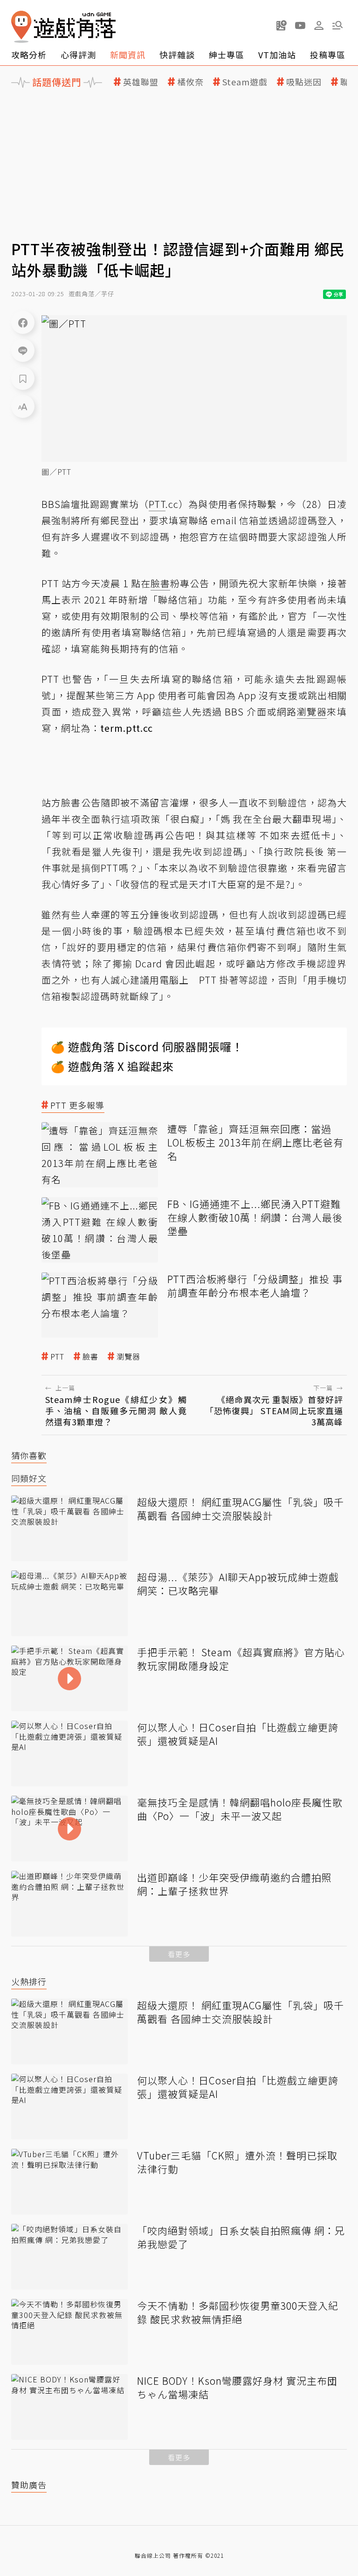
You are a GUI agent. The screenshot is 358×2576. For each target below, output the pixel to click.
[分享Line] (23, 350)
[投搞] (282, 25)
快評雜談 (177, 55)
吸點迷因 (304, 82)
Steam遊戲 (245, 82)
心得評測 (78, 55)
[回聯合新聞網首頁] (21, 27)
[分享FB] (23, 322)
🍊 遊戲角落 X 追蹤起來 (112, 1066)
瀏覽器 (128, 1357)
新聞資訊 (128, 55)
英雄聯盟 (141, 82)
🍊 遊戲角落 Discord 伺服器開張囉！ (147, 1046)
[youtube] (300, 25)
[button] (337, 25)
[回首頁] (63, 27)
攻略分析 (29, 55)
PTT (57, 1357)
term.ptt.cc (127, 728)
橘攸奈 (190, 82)
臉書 (90, 1357)
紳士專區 (227, 55)
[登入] (319, 26)
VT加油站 (277, 55)
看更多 (179, 1954)
